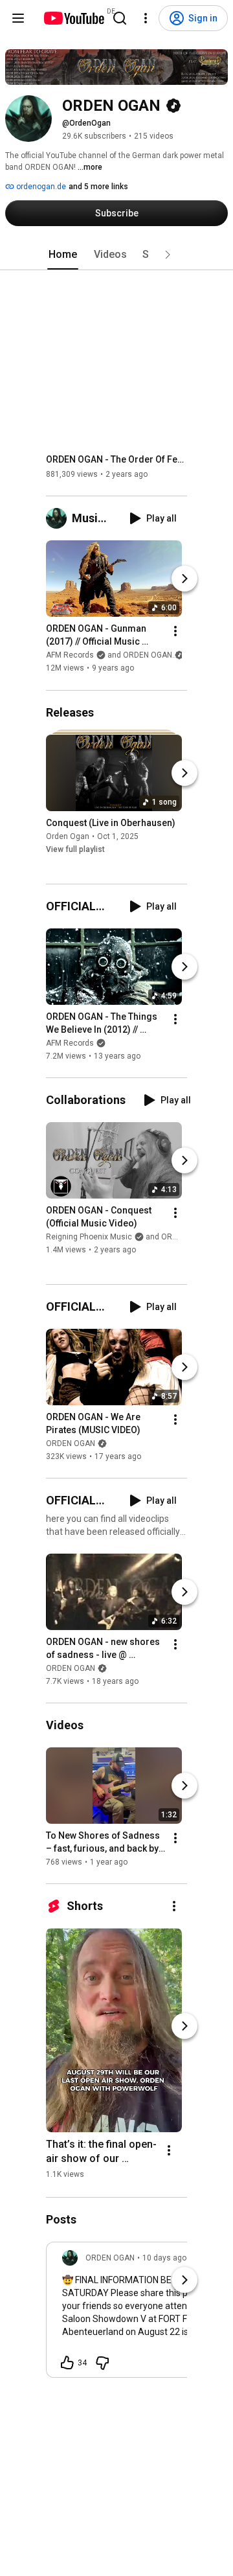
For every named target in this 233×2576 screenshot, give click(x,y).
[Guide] (18, 18)
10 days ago (164, 2258)
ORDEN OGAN (71, 1443)
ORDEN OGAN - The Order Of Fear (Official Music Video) (117, 459)
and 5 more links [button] (98, 187)
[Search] (120, 18)
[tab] (63, 255)
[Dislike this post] (102, 2363)
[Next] (184, 579)
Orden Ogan (68, 836)
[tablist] (116, 255)
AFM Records (70, 1043)
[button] (168, 255)
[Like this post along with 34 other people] (67, 2363)
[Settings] (146, 18)
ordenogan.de (40, 187)
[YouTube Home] (73, 18)
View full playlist (75, 849)
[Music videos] (59, 518)
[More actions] (175, 632)
